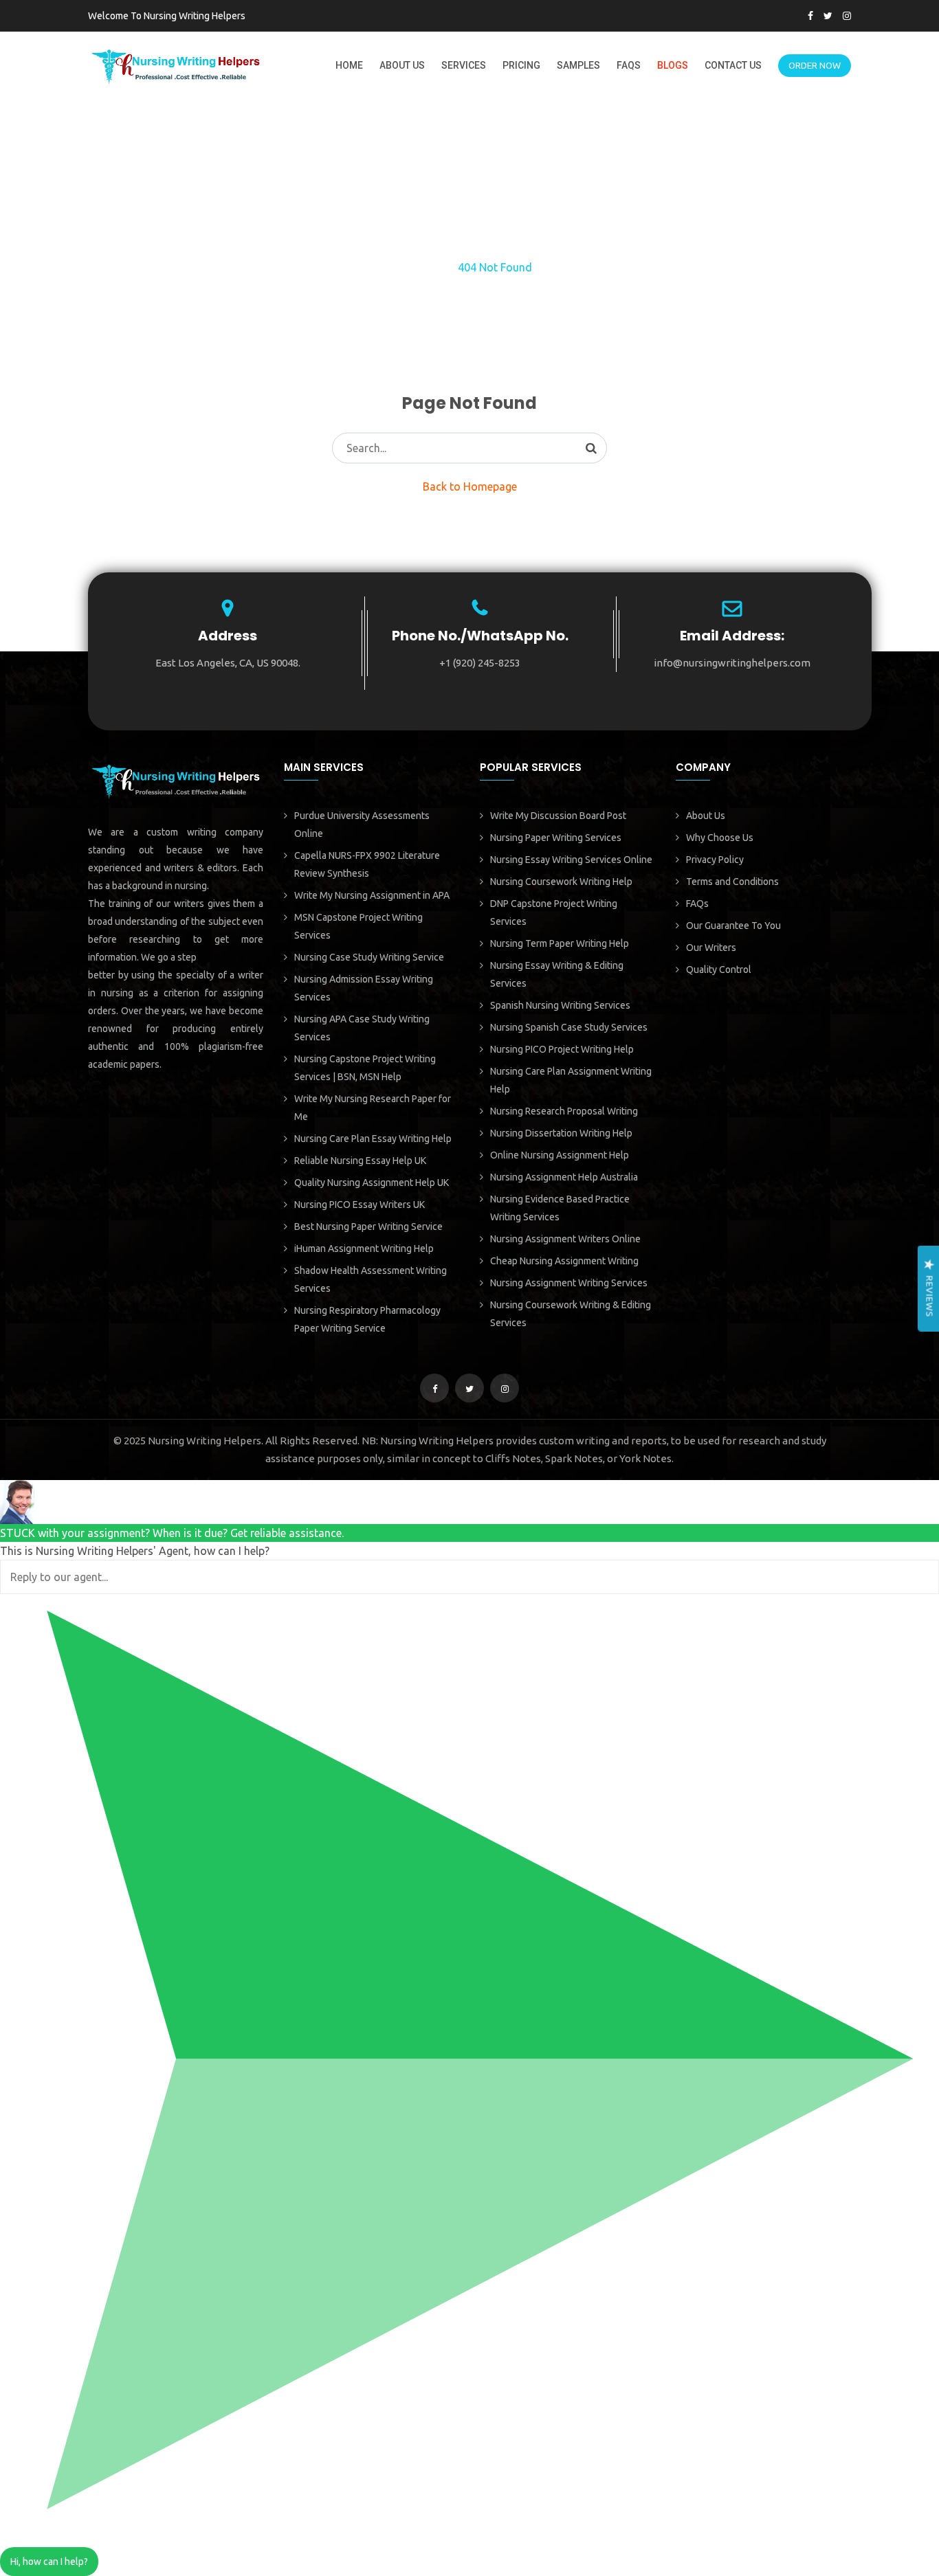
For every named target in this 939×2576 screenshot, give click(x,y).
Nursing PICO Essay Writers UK (360, 1205)
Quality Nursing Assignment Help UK (372, 1183)
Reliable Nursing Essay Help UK (360, 1161)
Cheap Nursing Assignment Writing (564, 1261)
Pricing (521, 65)
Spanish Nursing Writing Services (560, 1005)
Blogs (673, 65)
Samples (578, 65)
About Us (402, 65)
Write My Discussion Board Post (558, 816)
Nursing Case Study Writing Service (369, 957)
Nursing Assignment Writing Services (569, 1283)
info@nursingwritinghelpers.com (732, 663)
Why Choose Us (720, 838)
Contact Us (733, 65)
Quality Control (719, 970)
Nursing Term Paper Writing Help (560, 943)
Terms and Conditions (732, 882)
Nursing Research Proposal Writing (564, 1111)
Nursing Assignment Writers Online (565, 1239)
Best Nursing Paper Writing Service (368, 1227)
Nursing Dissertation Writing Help (561, 1133)
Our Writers (711, 948)
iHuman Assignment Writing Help (364, 1248)
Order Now (815, 65)
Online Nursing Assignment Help (560, 1155)
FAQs (629, 65)
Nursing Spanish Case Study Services (569, 1027)
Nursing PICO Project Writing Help (562, 1049)
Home (349, 65)
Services (464, 65)
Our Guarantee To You (733, 926)
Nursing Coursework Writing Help (561, 882)
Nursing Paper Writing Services (556, 838)
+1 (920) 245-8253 (480, 663)
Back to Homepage (470, 486)
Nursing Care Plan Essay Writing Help (373, 1139)
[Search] (591, 448)
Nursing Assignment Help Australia (564, 1177)
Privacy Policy (715, 860)
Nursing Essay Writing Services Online (571, 860)
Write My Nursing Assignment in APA (372, 895)
